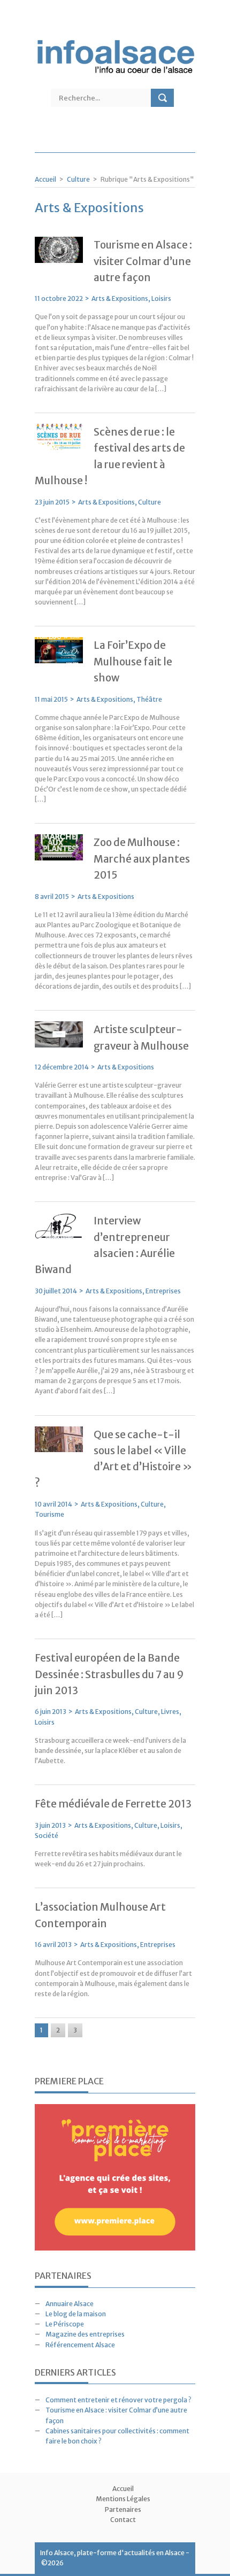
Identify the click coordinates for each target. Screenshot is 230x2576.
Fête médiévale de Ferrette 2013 (113, 1804)
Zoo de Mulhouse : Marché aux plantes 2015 (142, 859)
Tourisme (49, 1514)
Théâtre (149, 699)
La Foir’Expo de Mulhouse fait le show (133, 661)
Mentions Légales (123, 2499)
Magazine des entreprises (85, 2334)
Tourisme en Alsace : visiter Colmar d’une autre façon (143, 261)
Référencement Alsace (80, 2345)
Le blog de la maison (76, 2314)
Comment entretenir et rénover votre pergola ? (118, 2400)
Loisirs (161, 298)
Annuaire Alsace (70, 2304)
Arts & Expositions (120, 298)
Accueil (45, 179)
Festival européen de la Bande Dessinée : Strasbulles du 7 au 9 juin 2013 (109, 1674)
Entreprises (163, 1291)
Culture (78, 179)
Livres (170, 1712)
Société (47, 1836)
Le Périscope (65, 2324)
